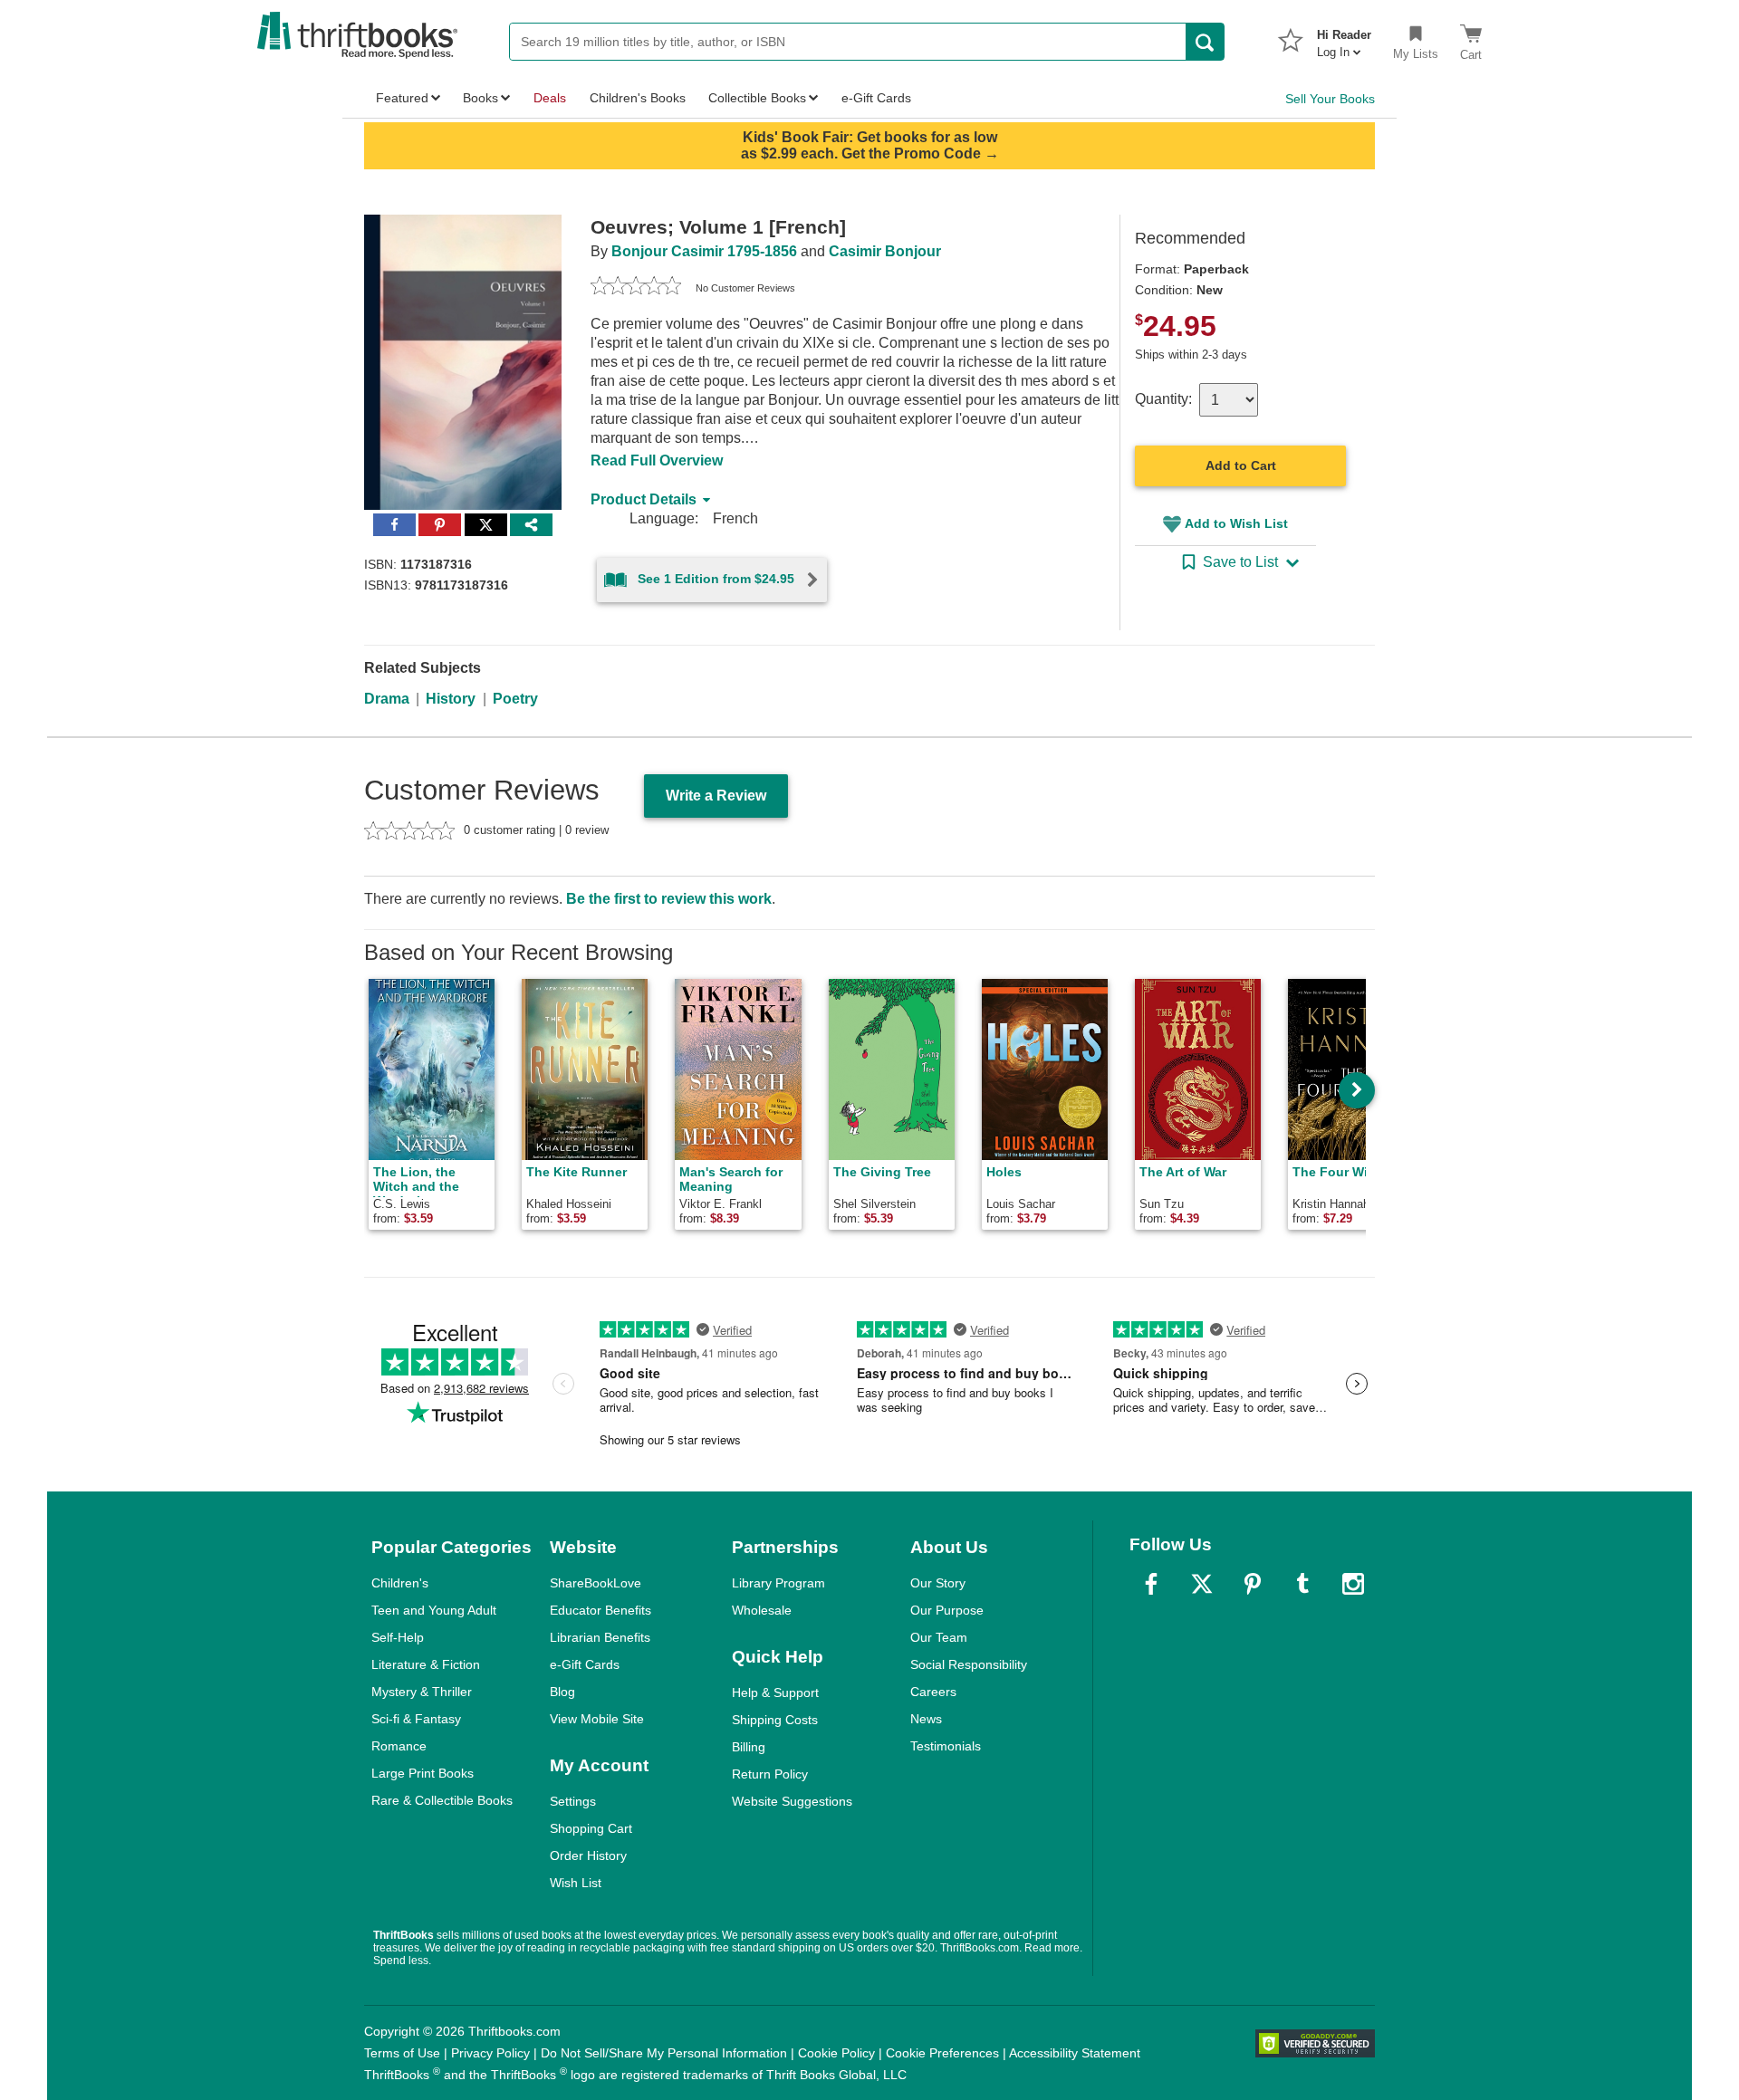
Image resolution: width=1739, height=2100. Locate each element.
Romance (399, 1746)
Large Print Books (423, 1773)
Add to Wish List (1236, 523)
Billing (749, 1747)
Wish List (576, 1883)
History (451, 699)
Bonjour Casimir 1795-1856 (704, 251)
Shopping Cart (591, 1828)
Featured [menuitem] (402, 98)
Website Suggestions (792, 1801)
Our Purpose (947, 1610)
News (926, 1719)
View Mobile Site (597, 1719)
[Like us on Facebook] (1151, 1584)
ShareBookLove (596, 1583)
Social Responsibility (969, 1664)
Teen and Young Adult (434, 1610)
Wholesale (762, 1610)
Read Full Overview (657, 460)
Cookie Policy (836, 2053)
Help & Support (775, 1692)
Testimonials (946, 1746)
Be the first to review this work (669, 899)
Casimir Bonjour (885, 251)
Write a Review (716, 796)
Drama (387, 699)
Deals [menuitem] (550, 98)
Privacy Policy (490, 2053)
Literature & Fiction (426, 1664)
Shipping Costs (775, 1720)
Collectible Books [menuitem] (757, 98)
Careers (933, 1692)
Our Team (939, 1637)
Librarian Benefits (600, 1637)
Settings (573, 1801)
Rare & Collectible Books (442, 1800)
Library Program (778, 1583)
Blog (562, 1692)
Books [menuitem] (480, 98)
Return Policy (770, 1774)
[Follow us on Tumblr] (1302, 1584)
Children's (400, 1583)
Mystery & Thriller (422, 1692)
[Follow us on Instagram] (1353, 1584)
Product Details (644, 499)
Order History (588, 1855)
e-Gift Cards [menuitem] (876, 98)
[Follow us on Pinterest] (1253, 1584)
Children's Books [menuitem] (638, 98)
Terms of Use (402, 2053)
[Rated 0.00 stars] (636, 288)
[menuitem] (1344, 38)
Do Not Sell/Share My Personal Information (664, 2053)
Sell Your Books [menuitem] (1330, 99)
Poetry (515, 699)
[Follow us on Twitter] (1202, 1584)
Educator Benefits (600, 1610)
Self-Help (398, 1637)
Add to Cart (1241, 465)
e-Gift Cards (585, 1664)
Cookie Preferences (942, 2053)
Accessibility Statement (1075, 2053)
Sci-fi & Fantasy (416, 1719)
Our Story (938, 1583)
